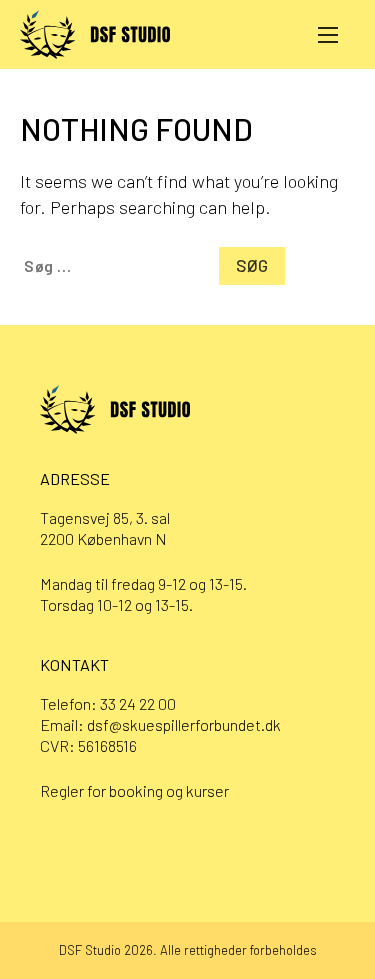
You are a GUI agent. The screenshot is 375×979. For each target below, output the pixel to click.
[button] (328, 34)
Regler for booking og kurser (134, 790)
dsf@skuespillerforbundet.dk (184, 724)
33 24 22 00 (138, 703)
